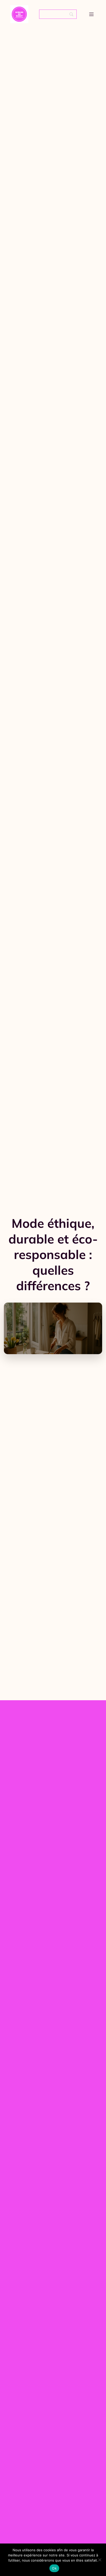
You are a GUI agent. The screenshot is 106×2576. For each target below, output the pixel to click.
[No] (100, 2560)
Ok (54, 2568)
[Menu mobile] (91, 14)
